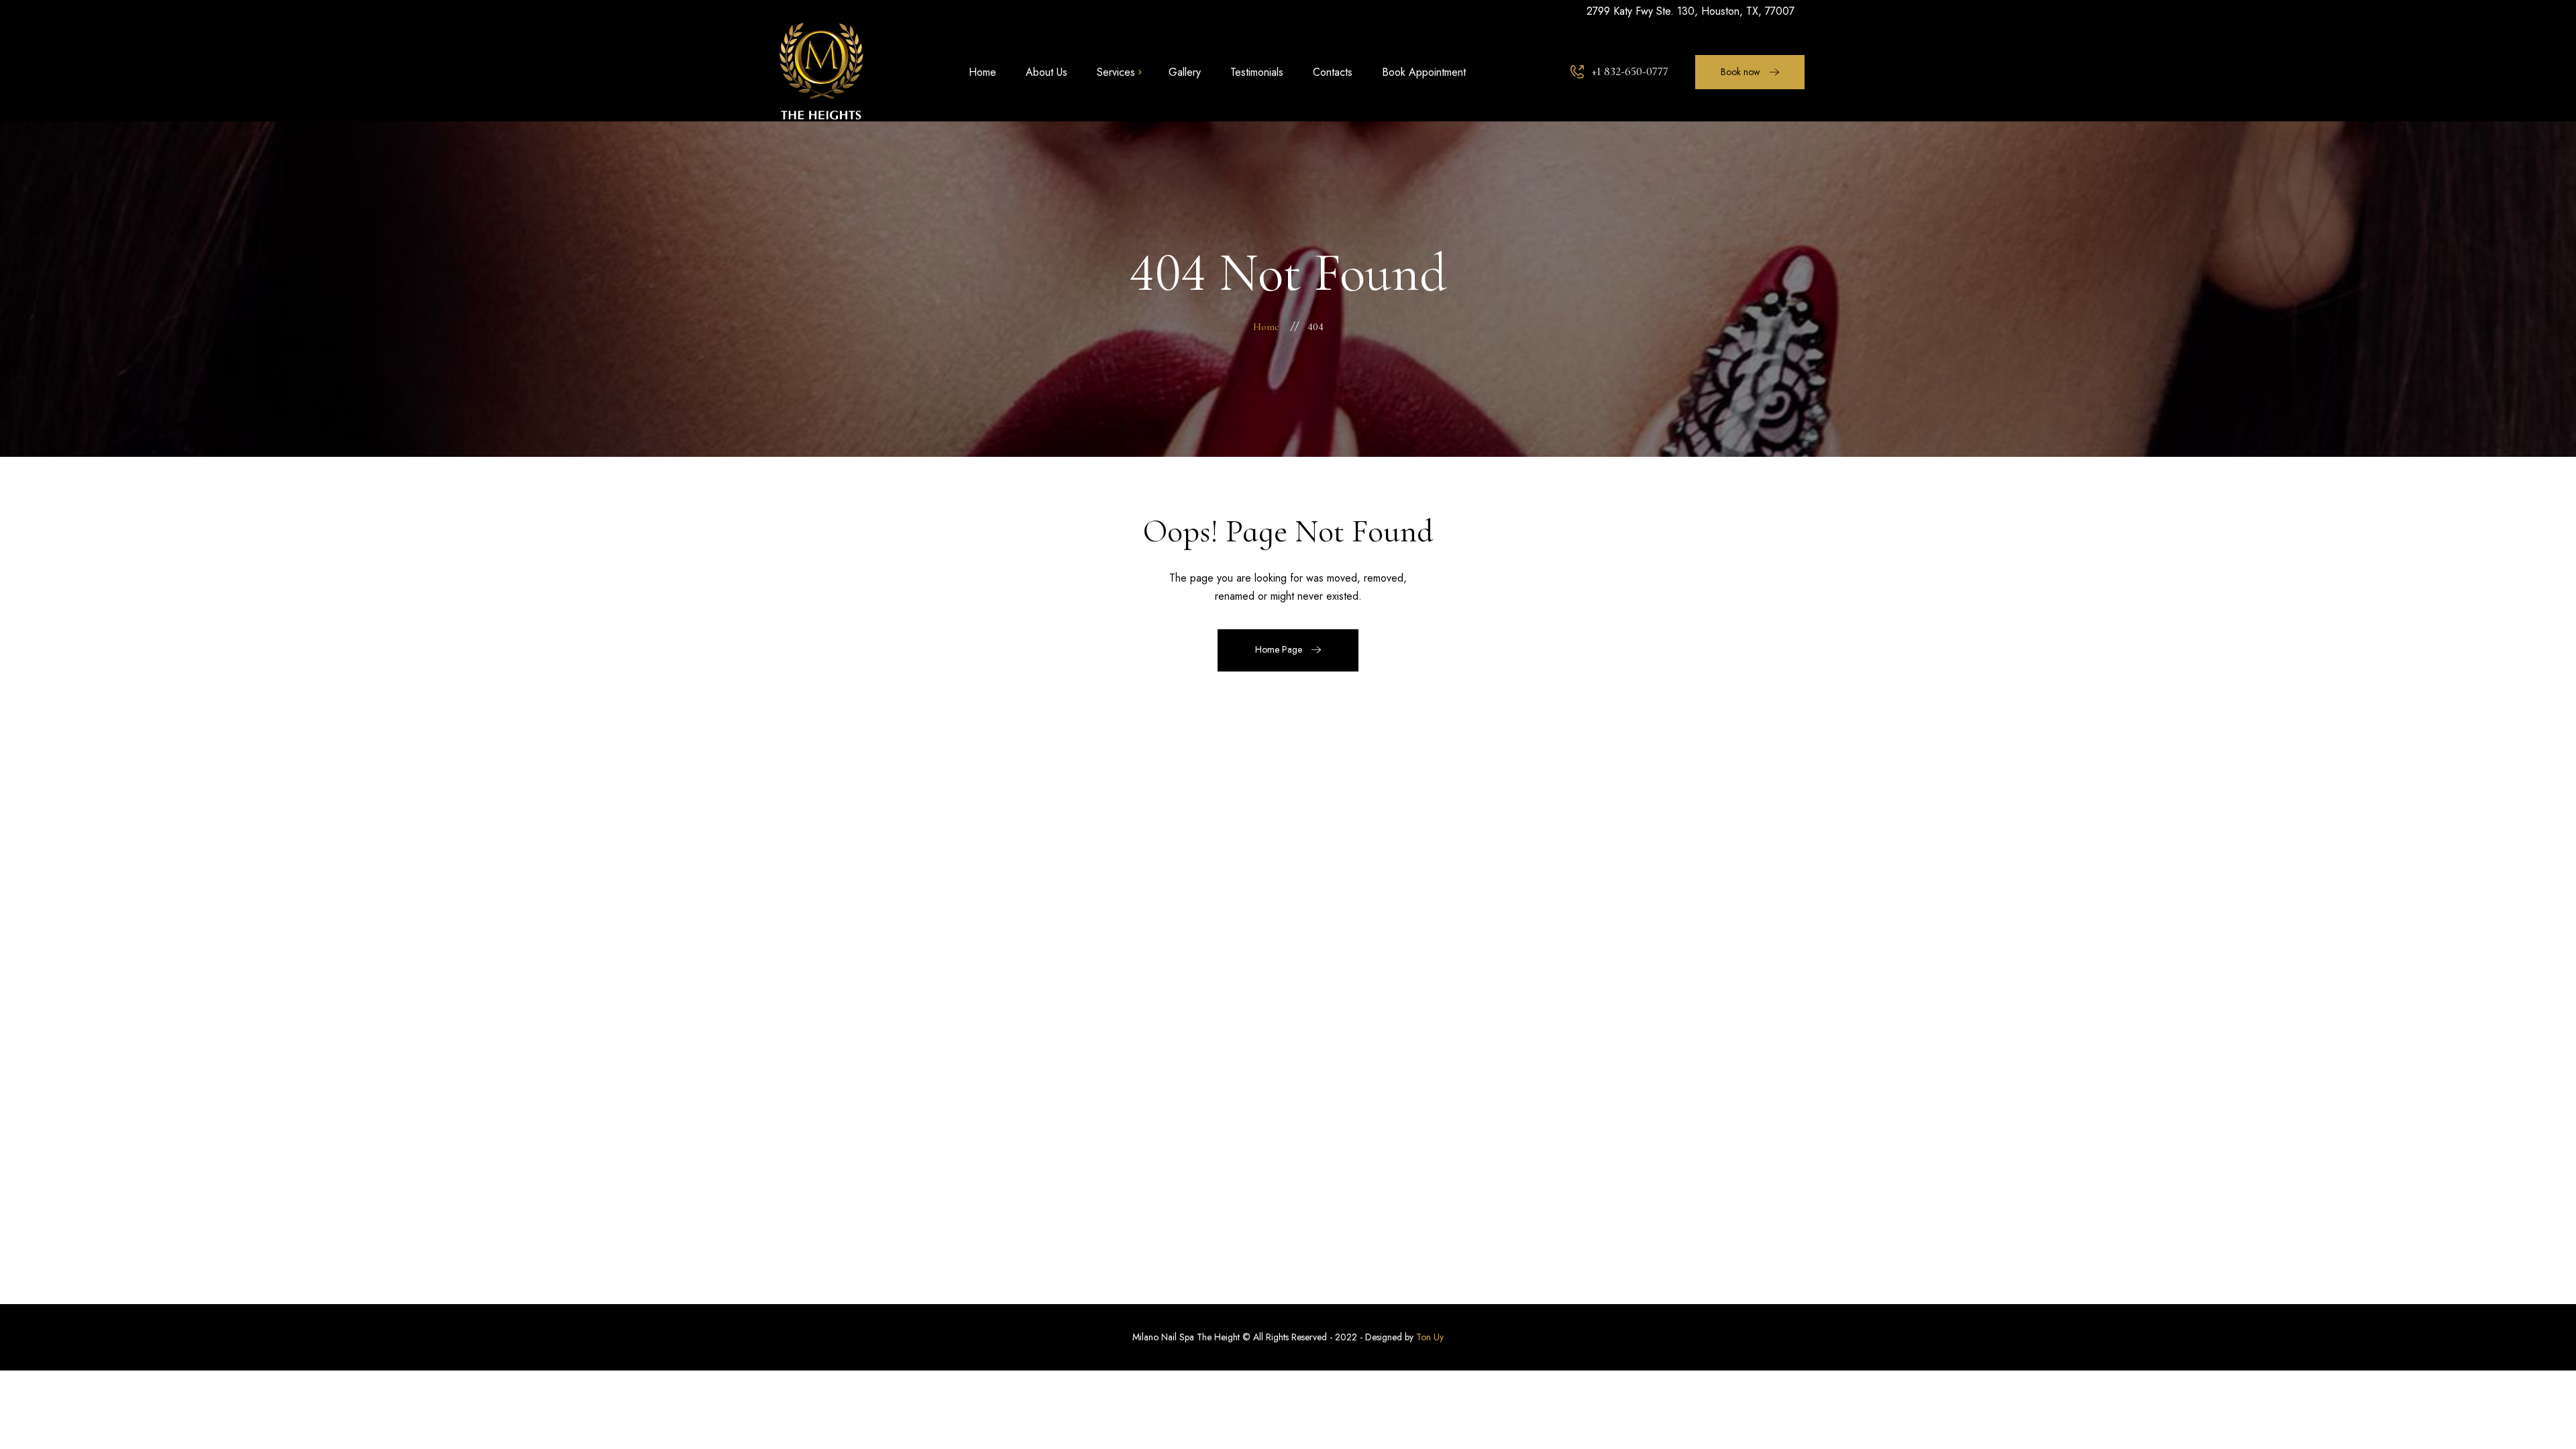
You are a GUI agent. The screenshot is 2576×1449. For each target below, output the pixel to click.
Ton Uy (1430, 1337)
